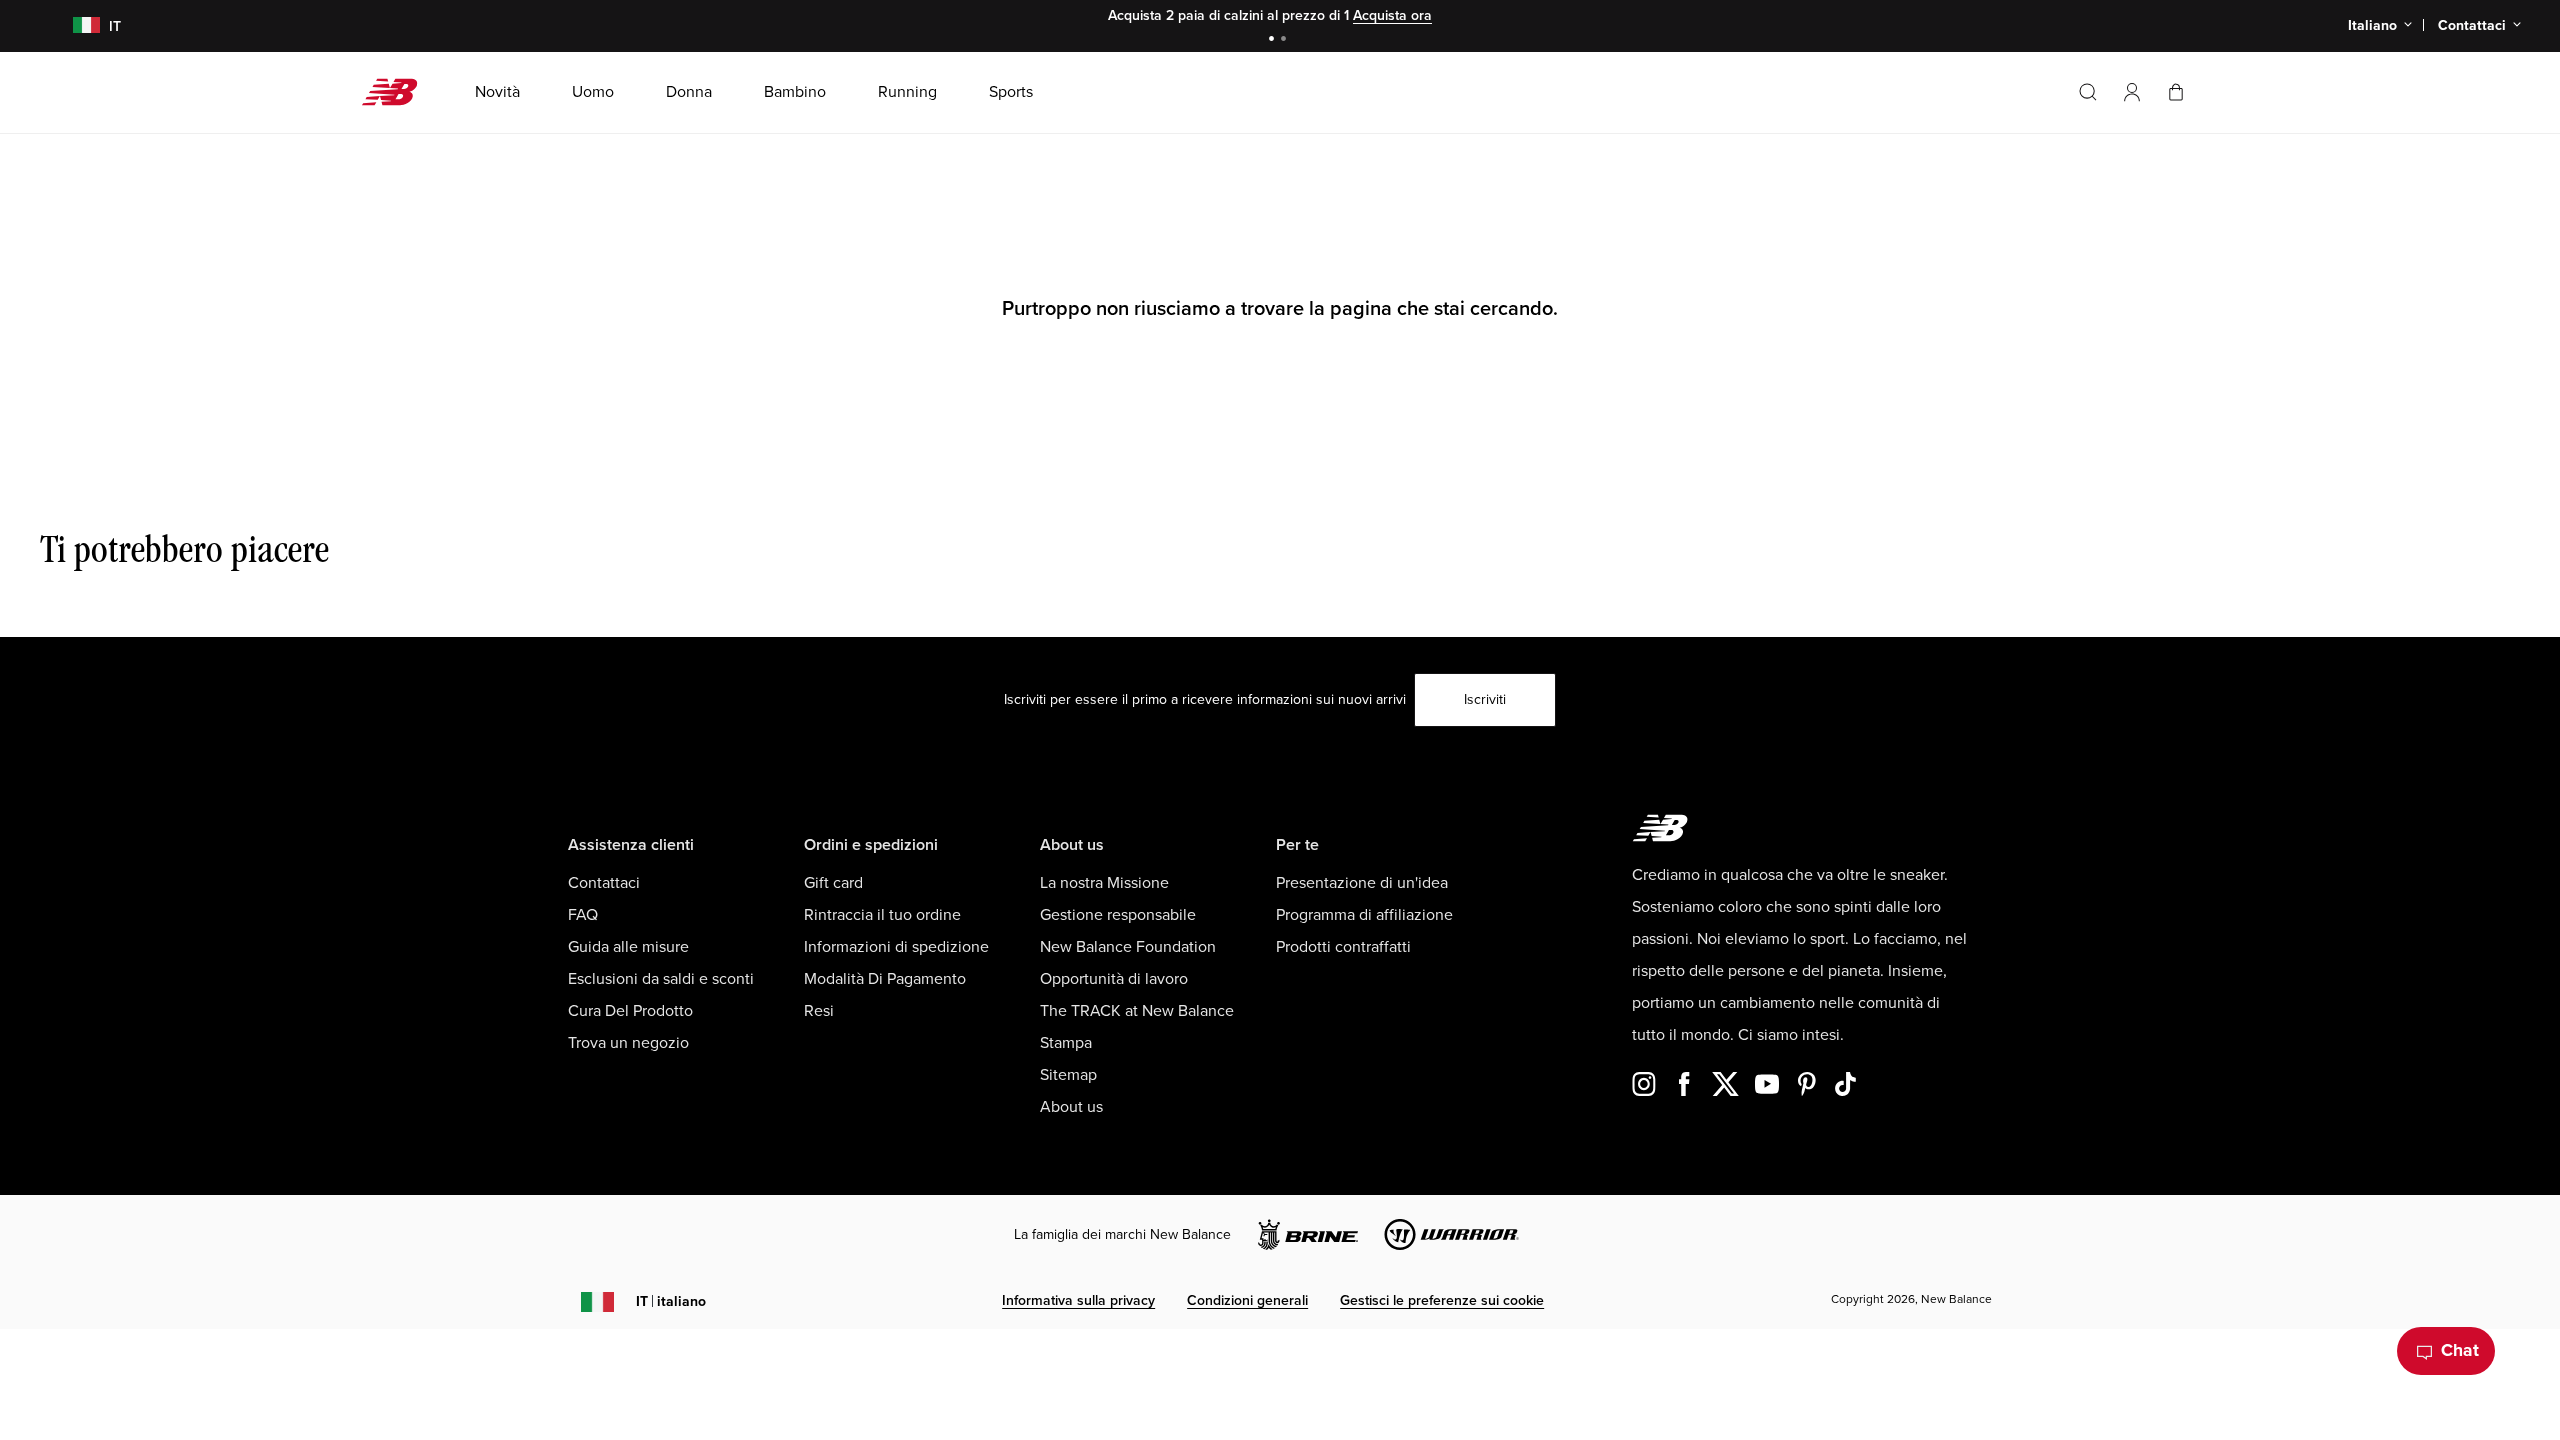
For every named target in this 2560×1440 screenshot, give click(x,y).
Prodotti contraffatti (1343, 947)
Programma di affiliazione (1364, 915)
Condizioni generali (1247, 1300)
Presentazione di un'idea (1362, 883)
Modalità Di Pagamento (885, 979)
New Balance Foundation (1128, 947)
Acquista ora (1392, 15)
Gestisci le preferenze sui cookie (1442, 1300)
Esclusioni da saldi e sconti (661, 979)
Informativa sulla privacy (1078, 1300)
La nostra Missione (1104, 883)
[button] (2132, 92)
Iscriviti (1485, 699)
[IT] (73, 26)
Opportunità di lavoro (1114, 979)
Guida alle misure (628, 947)
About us (1071, 1107)
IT (671, 1301)
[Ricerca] (2088, 92)
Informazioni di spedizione (896, 947)
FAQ (583, 915)
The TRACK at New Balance (1137, 1011)
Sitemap (1068, 1075)
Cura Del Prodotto (630, 1011)
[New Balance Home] (397, 92)
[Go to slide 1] (1274, 40)
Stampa (1066, 1043)
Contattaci (604, 883)
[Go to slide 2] (1286, 40)
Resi (819, 1011)
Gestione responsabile (1118, 915)
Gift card (833, 883)
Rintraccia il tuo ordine (882, 915)
